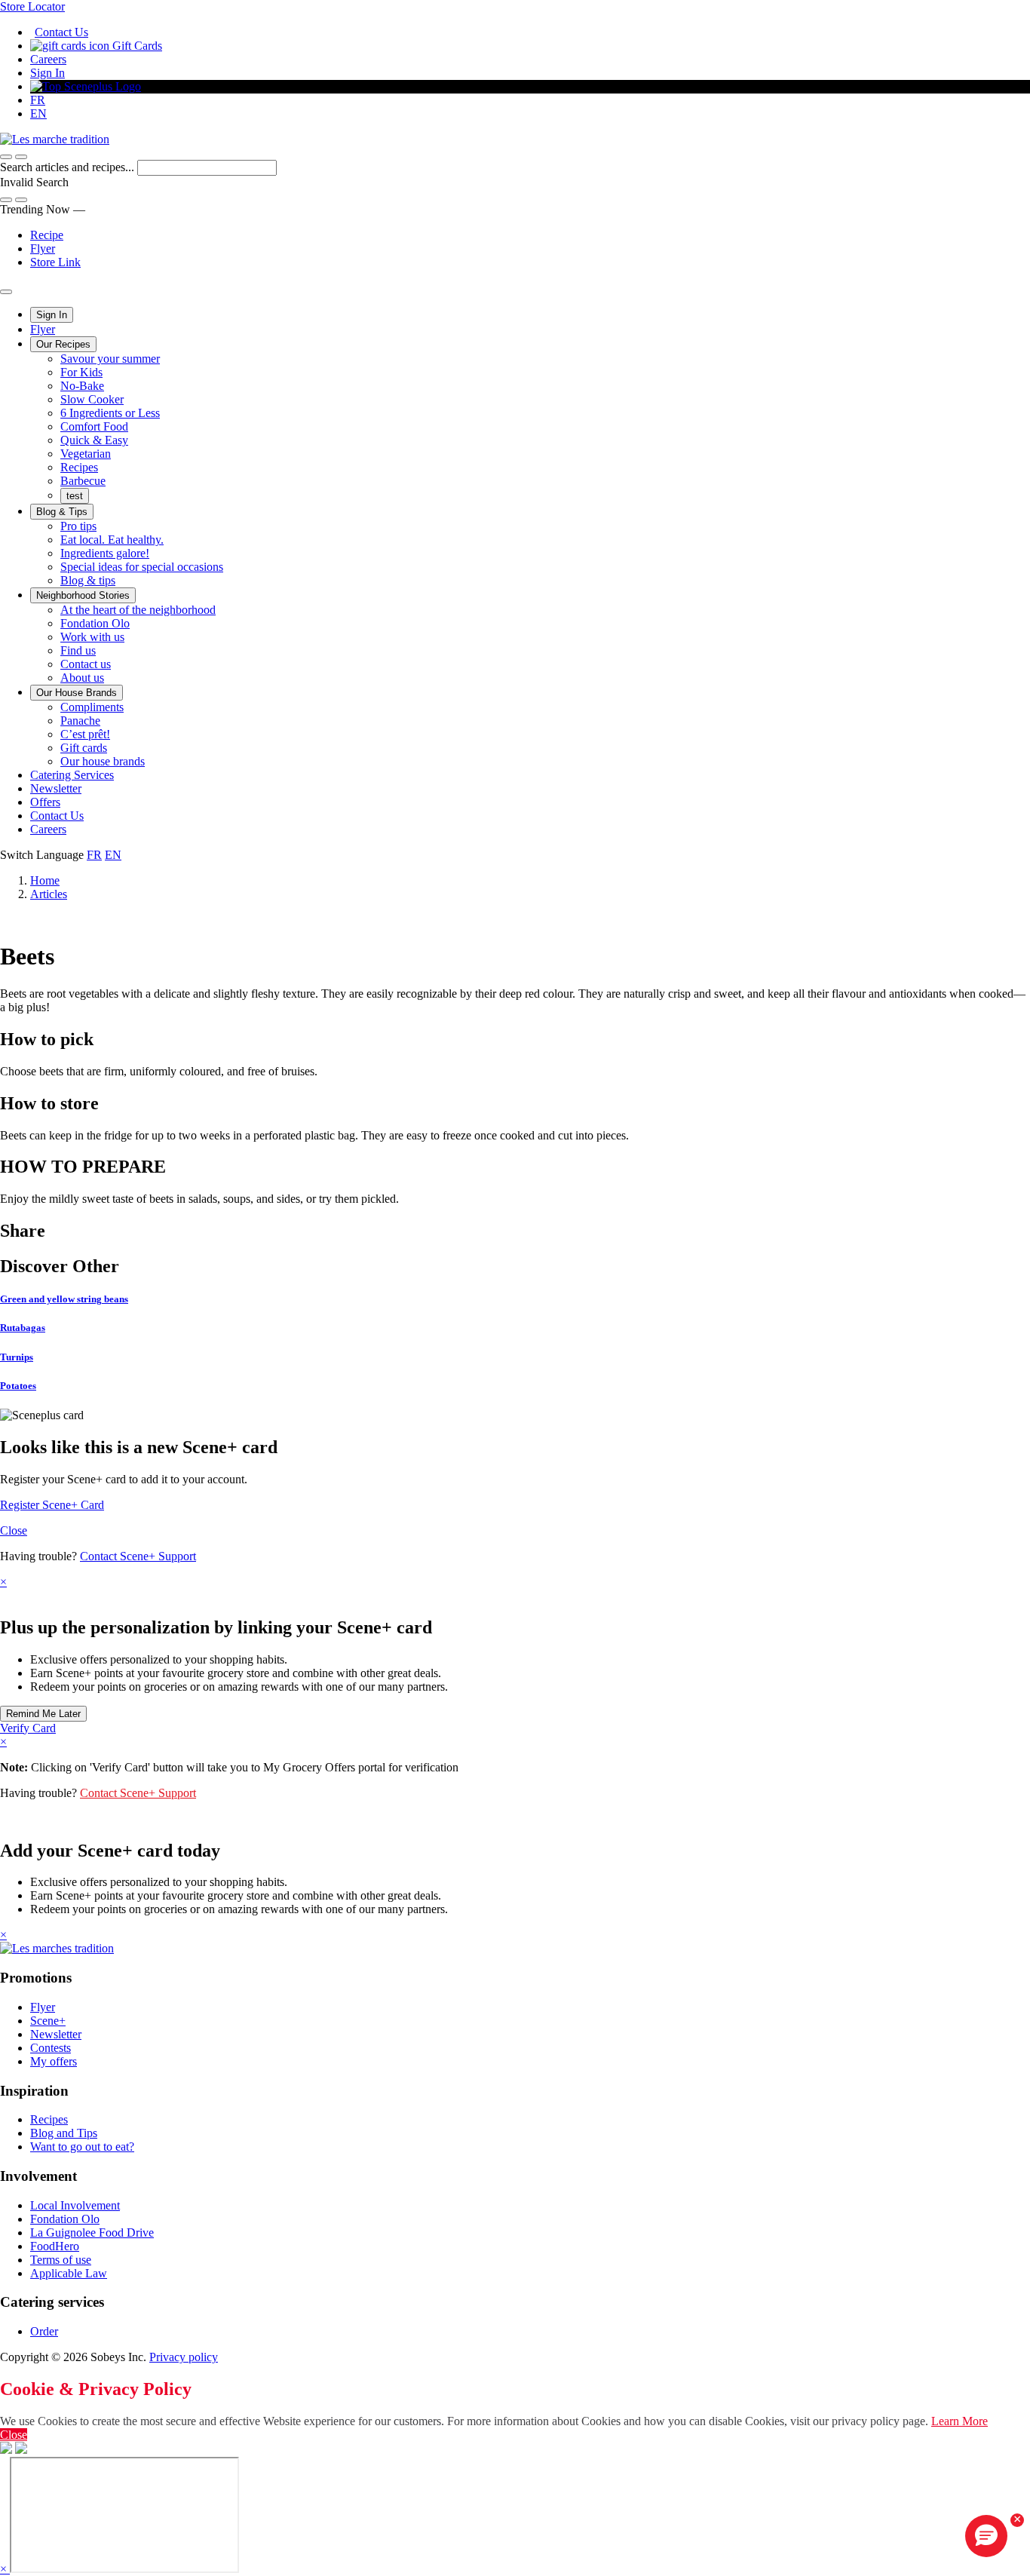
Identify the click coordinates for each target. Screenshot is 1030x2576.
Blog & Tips (62, 512)
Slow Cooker (92, 399)
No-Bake (82, 386)
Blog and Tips (64, 2133)
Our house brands (103, 761)
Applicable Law (69, 2273)
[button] (21, 157)
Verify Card (28, 1728)
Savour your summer (110, 359)
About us (82, 678)
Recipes (79, 467)
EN (38, 113)
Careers (48, 59)
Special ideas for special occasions (142, 567)
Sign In (48, 73)
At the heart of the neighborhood (138, 610)
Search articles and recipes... (69, 167)
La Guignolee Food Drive (92, 2233)
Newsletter (56, 788)
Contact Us (61, 32)
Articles (49, 894)
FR (38, 100)
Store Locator (32, 6)
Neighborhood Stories (83, 595)
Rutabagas (23, 1328)
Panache (80, 721)
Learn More (959, 2421)
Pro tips (78, 526)
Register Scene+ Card (52, 1505)
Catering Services (72, 775)
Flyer (43, 248)
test (75, 496)
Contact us (86, 664)
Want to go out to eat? (82, 2147)
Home (45, 880)
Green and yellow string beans (64, 1299)
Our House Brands (77, 693)
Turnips (17, 1357)
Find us (78, 650)
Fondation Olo (95, 623)
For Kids (81, 372)
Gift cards (84, 748)
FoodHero (55, 2246)
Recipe (47, 235)
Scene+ (48, 2021)
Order (44, 2331)
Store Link (55, 262)
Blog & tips (88, 580)
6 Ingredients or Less (110, 413)
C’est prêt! (85, 734)
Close (14, 1530)
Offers (45, 802)
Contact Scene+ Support (138, 1556)
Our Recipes (63, 344)
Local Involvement (75, 2205)
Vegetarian (86, 454)
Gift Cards (136, 46)
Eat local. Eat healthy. (112, 540)
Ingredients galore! (105, 553)
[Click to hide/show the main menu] (6, 292)
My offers (54, 2061)
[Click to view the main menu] (6, 157)
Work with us (92, 637)
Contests (51, 2048)
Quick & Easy (94, 440)
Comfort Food (94, 426)
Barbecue (83, 481)
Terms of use (61, 2260)
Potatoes (18, 1386)
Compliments (92, 707)
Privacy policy (184, 2357)
